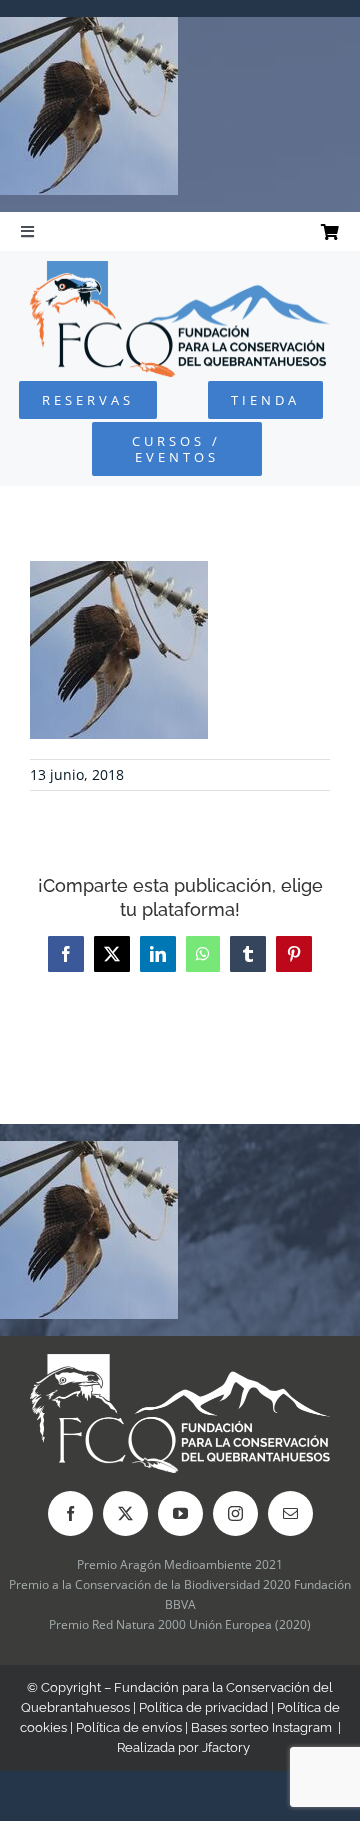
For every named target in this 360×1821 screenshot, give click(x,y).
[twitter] (125, 1513)
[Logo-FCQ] (180, 269)
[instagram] (235, 1513)
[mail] (290, 1513)
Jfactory (226, 1747)
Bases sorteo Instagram (261, 1727)
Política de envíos (129, 1727)
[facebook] (70, 1513)
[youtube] (180, 1513)
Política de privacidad (203, 1707)
